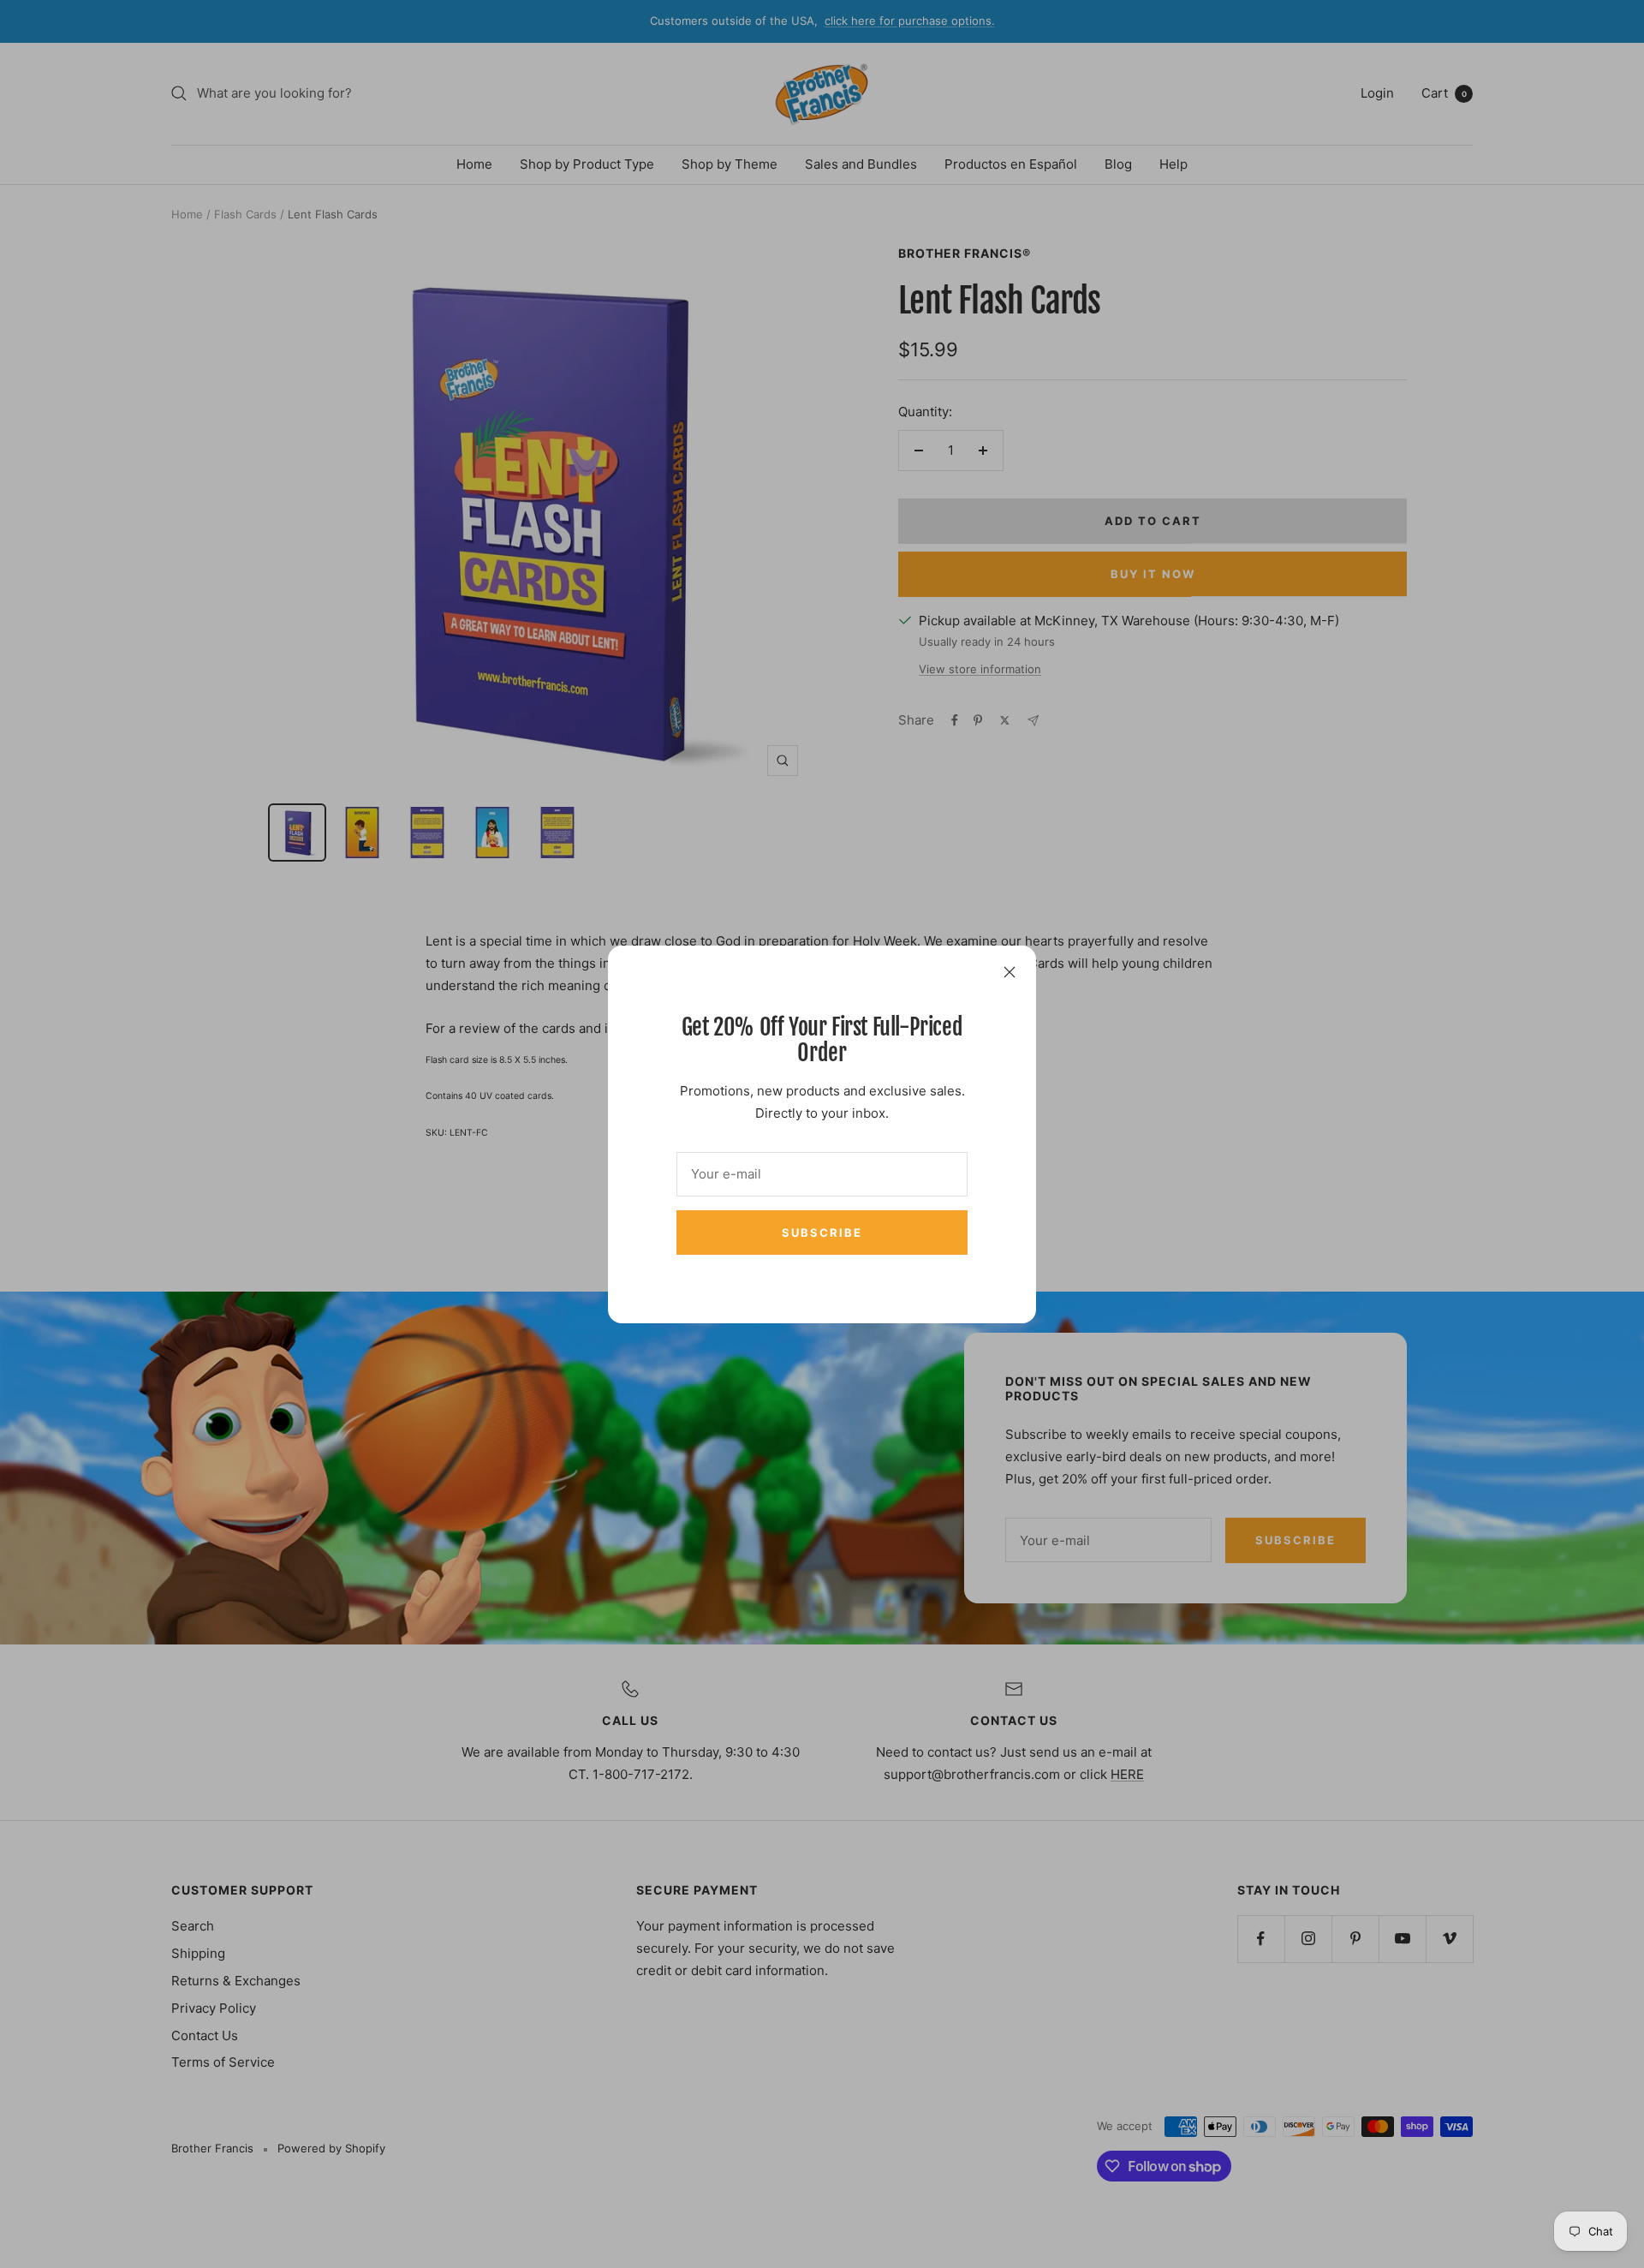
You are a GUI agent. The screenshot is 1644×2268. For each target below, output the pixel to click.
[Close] (1010, 972)
